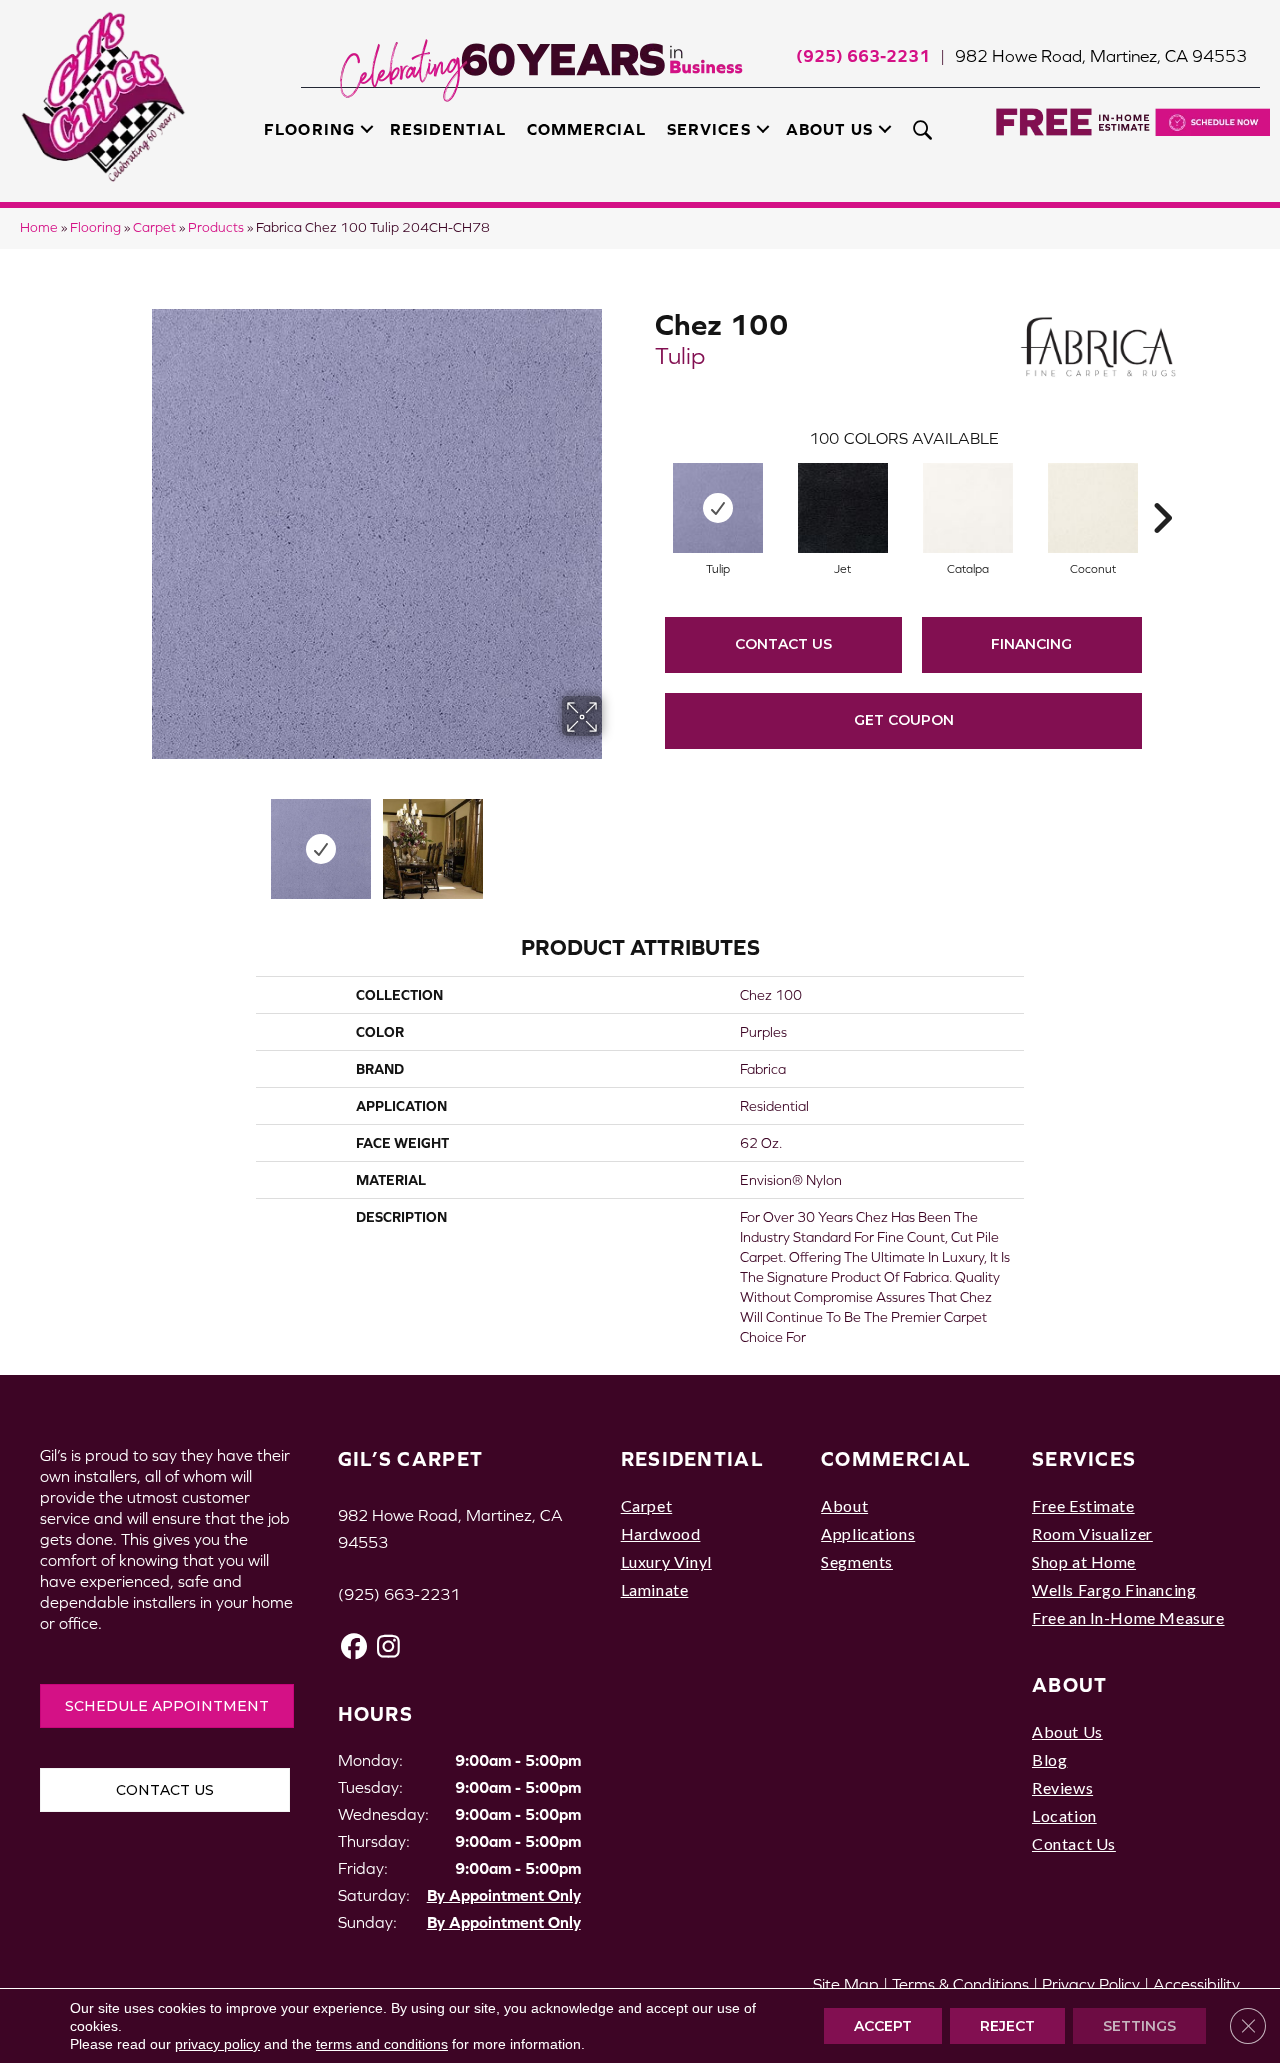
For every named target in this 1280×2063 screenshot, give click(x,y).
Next (615, 839)
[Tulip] (718, 508)
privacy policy (217, 2044)
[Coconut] (1093, 508)
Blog (1049, 1759)
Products (216, 227)
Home (39, 227)
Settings (1139, 2026)
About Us (829, 129)
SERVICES (1084, 1458)
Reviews (1062, 1787)
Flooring (309, 129)
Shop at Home (1084, 1561)
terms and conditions (382, 2044)
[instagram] (389, 1646)
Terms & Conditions (960, 1984)
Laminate (655, 1589)
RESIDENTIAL (692, 1458)
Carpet (154, 227)
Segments (857, 1561)
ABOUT (1070, 1684)
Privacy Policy (1091, 1984)
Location (1064, 1815)
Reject (1007, 2026)
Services (708, 129)
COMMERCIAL (896, 1458)
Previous (138, 839)
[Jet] (843, 508)
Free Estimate (1083, 1505)
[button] (367, 129)
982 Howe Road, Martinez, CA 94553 (1101, 56)
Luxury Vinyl (666, 1561)
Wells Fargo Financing (1114, 1589)
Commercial (586, 129)
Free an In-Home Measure (1128, 1617)
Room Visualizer (1092, 1533)
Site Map (846, 1984)
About (844, 1505)
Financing (1031, 644)
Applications (868, 1533)
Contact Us (783, 644)
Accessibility (1196, 1984)
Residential (448, 129)
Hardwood (661, 1533)
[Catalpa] (968, 508)
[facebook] (354, 1646)
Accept (883, 2026)
